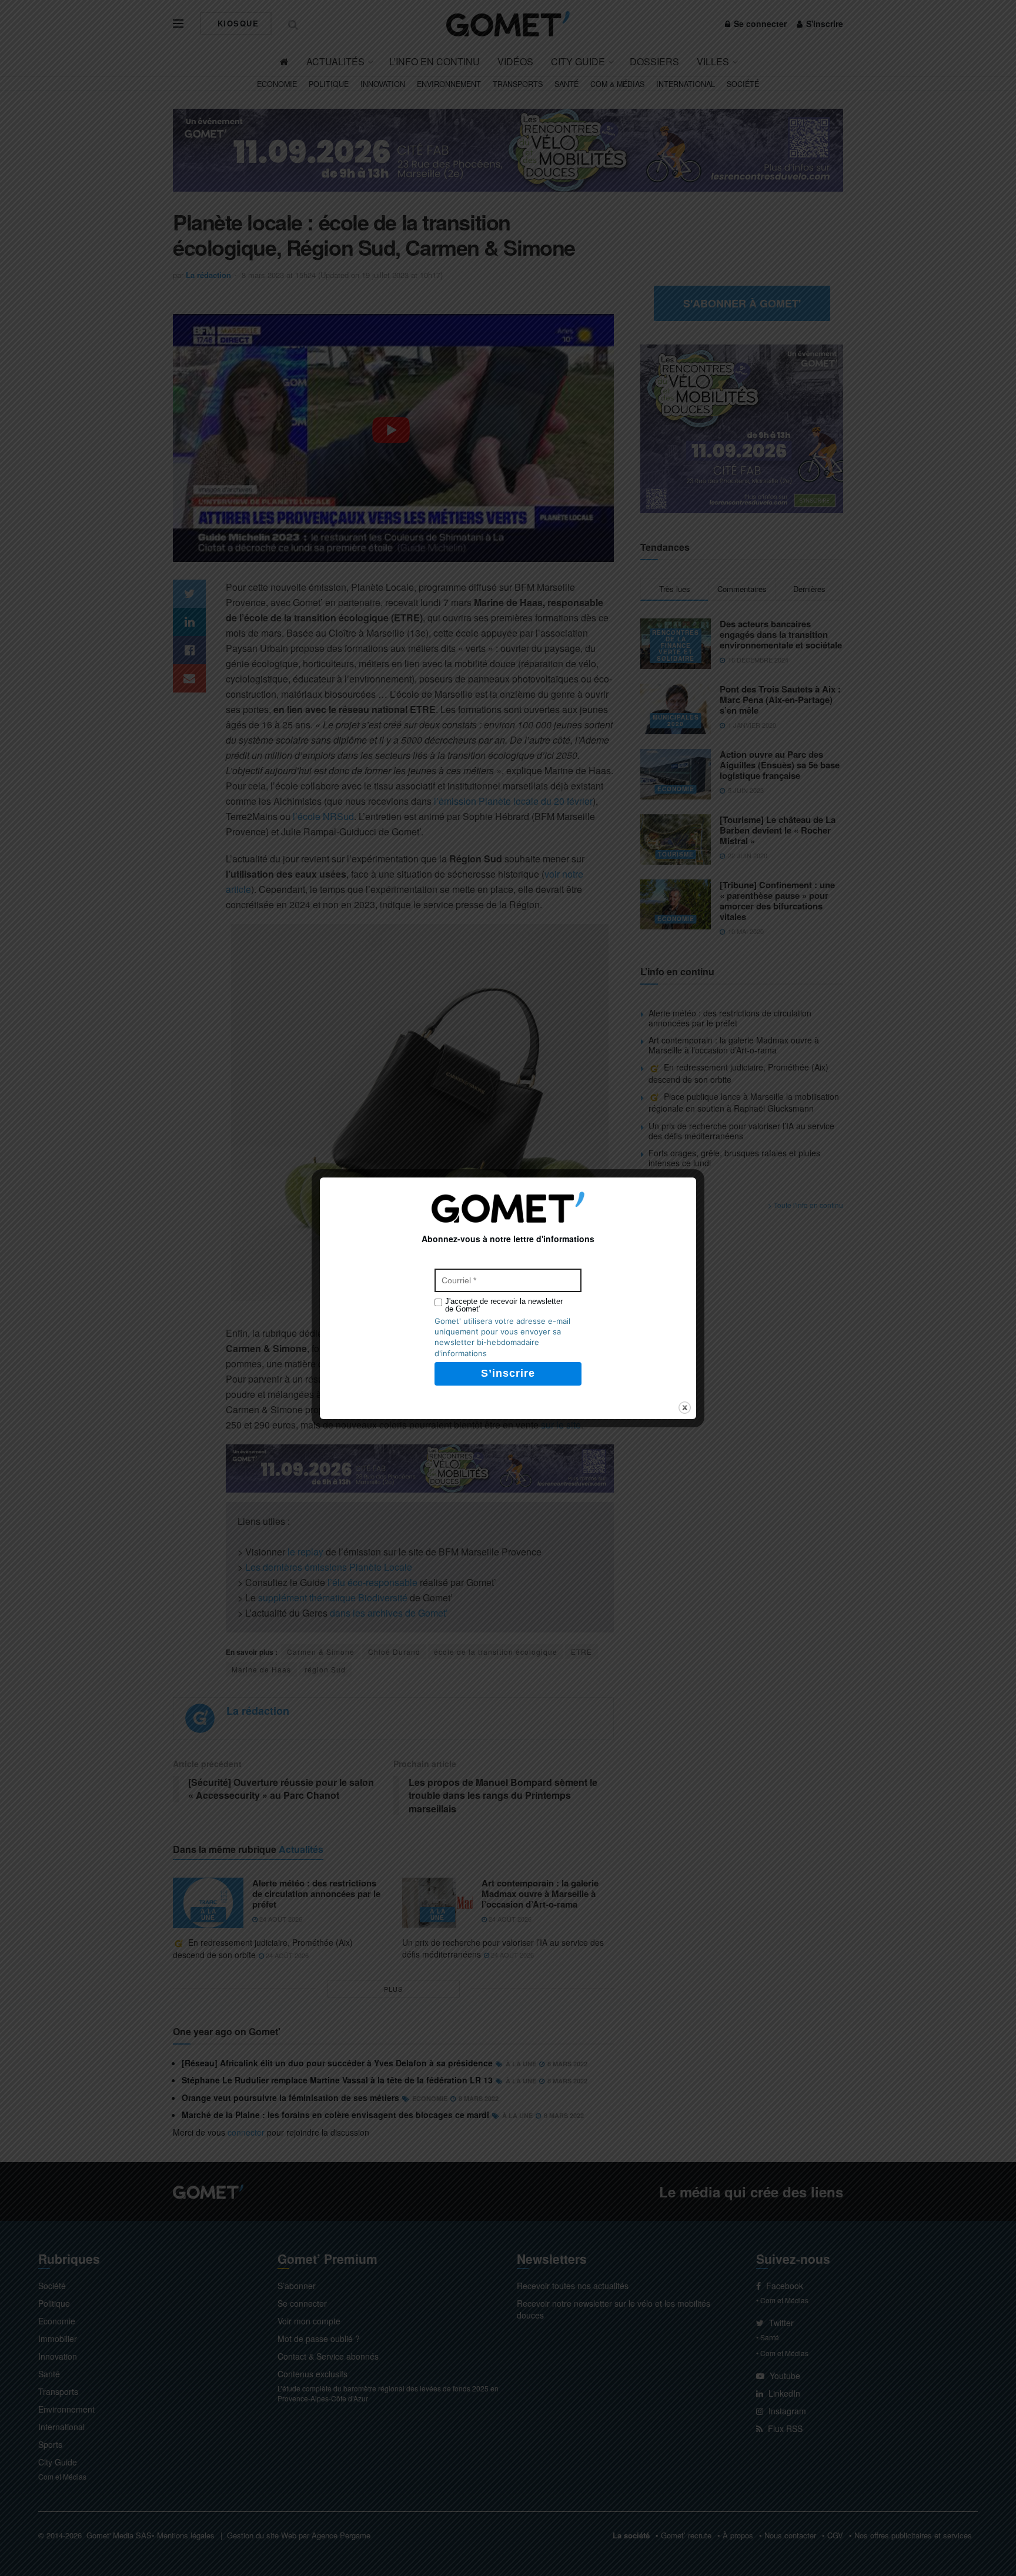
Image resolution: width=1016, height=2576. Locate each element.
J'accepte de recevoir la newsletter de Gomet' (504, 1305)
